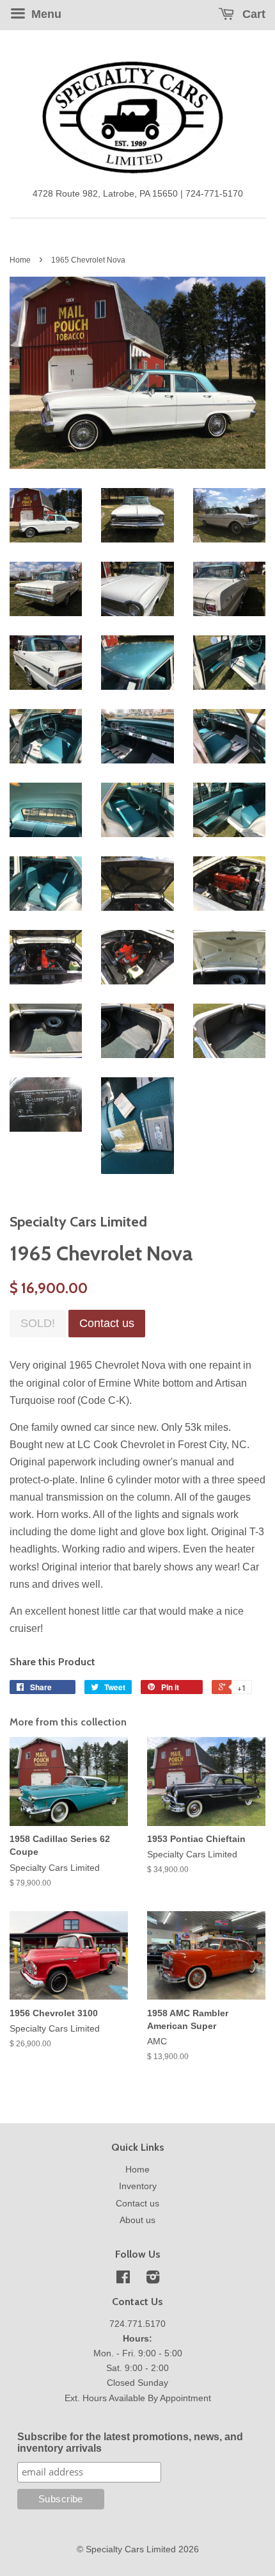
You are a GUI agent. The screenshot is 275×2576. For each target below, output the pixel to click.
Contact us (137, 2204)
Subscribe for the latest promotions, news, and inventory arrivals (130, 2442)
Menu (45, 14)
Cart (252, 14)
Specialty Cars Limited (131, 2549)
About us (137, 2220)
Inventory (138, 2186)
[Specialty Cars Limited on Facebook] (123, 2280)
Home (20, 260)
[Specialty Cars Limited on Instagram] (153, 2280)
